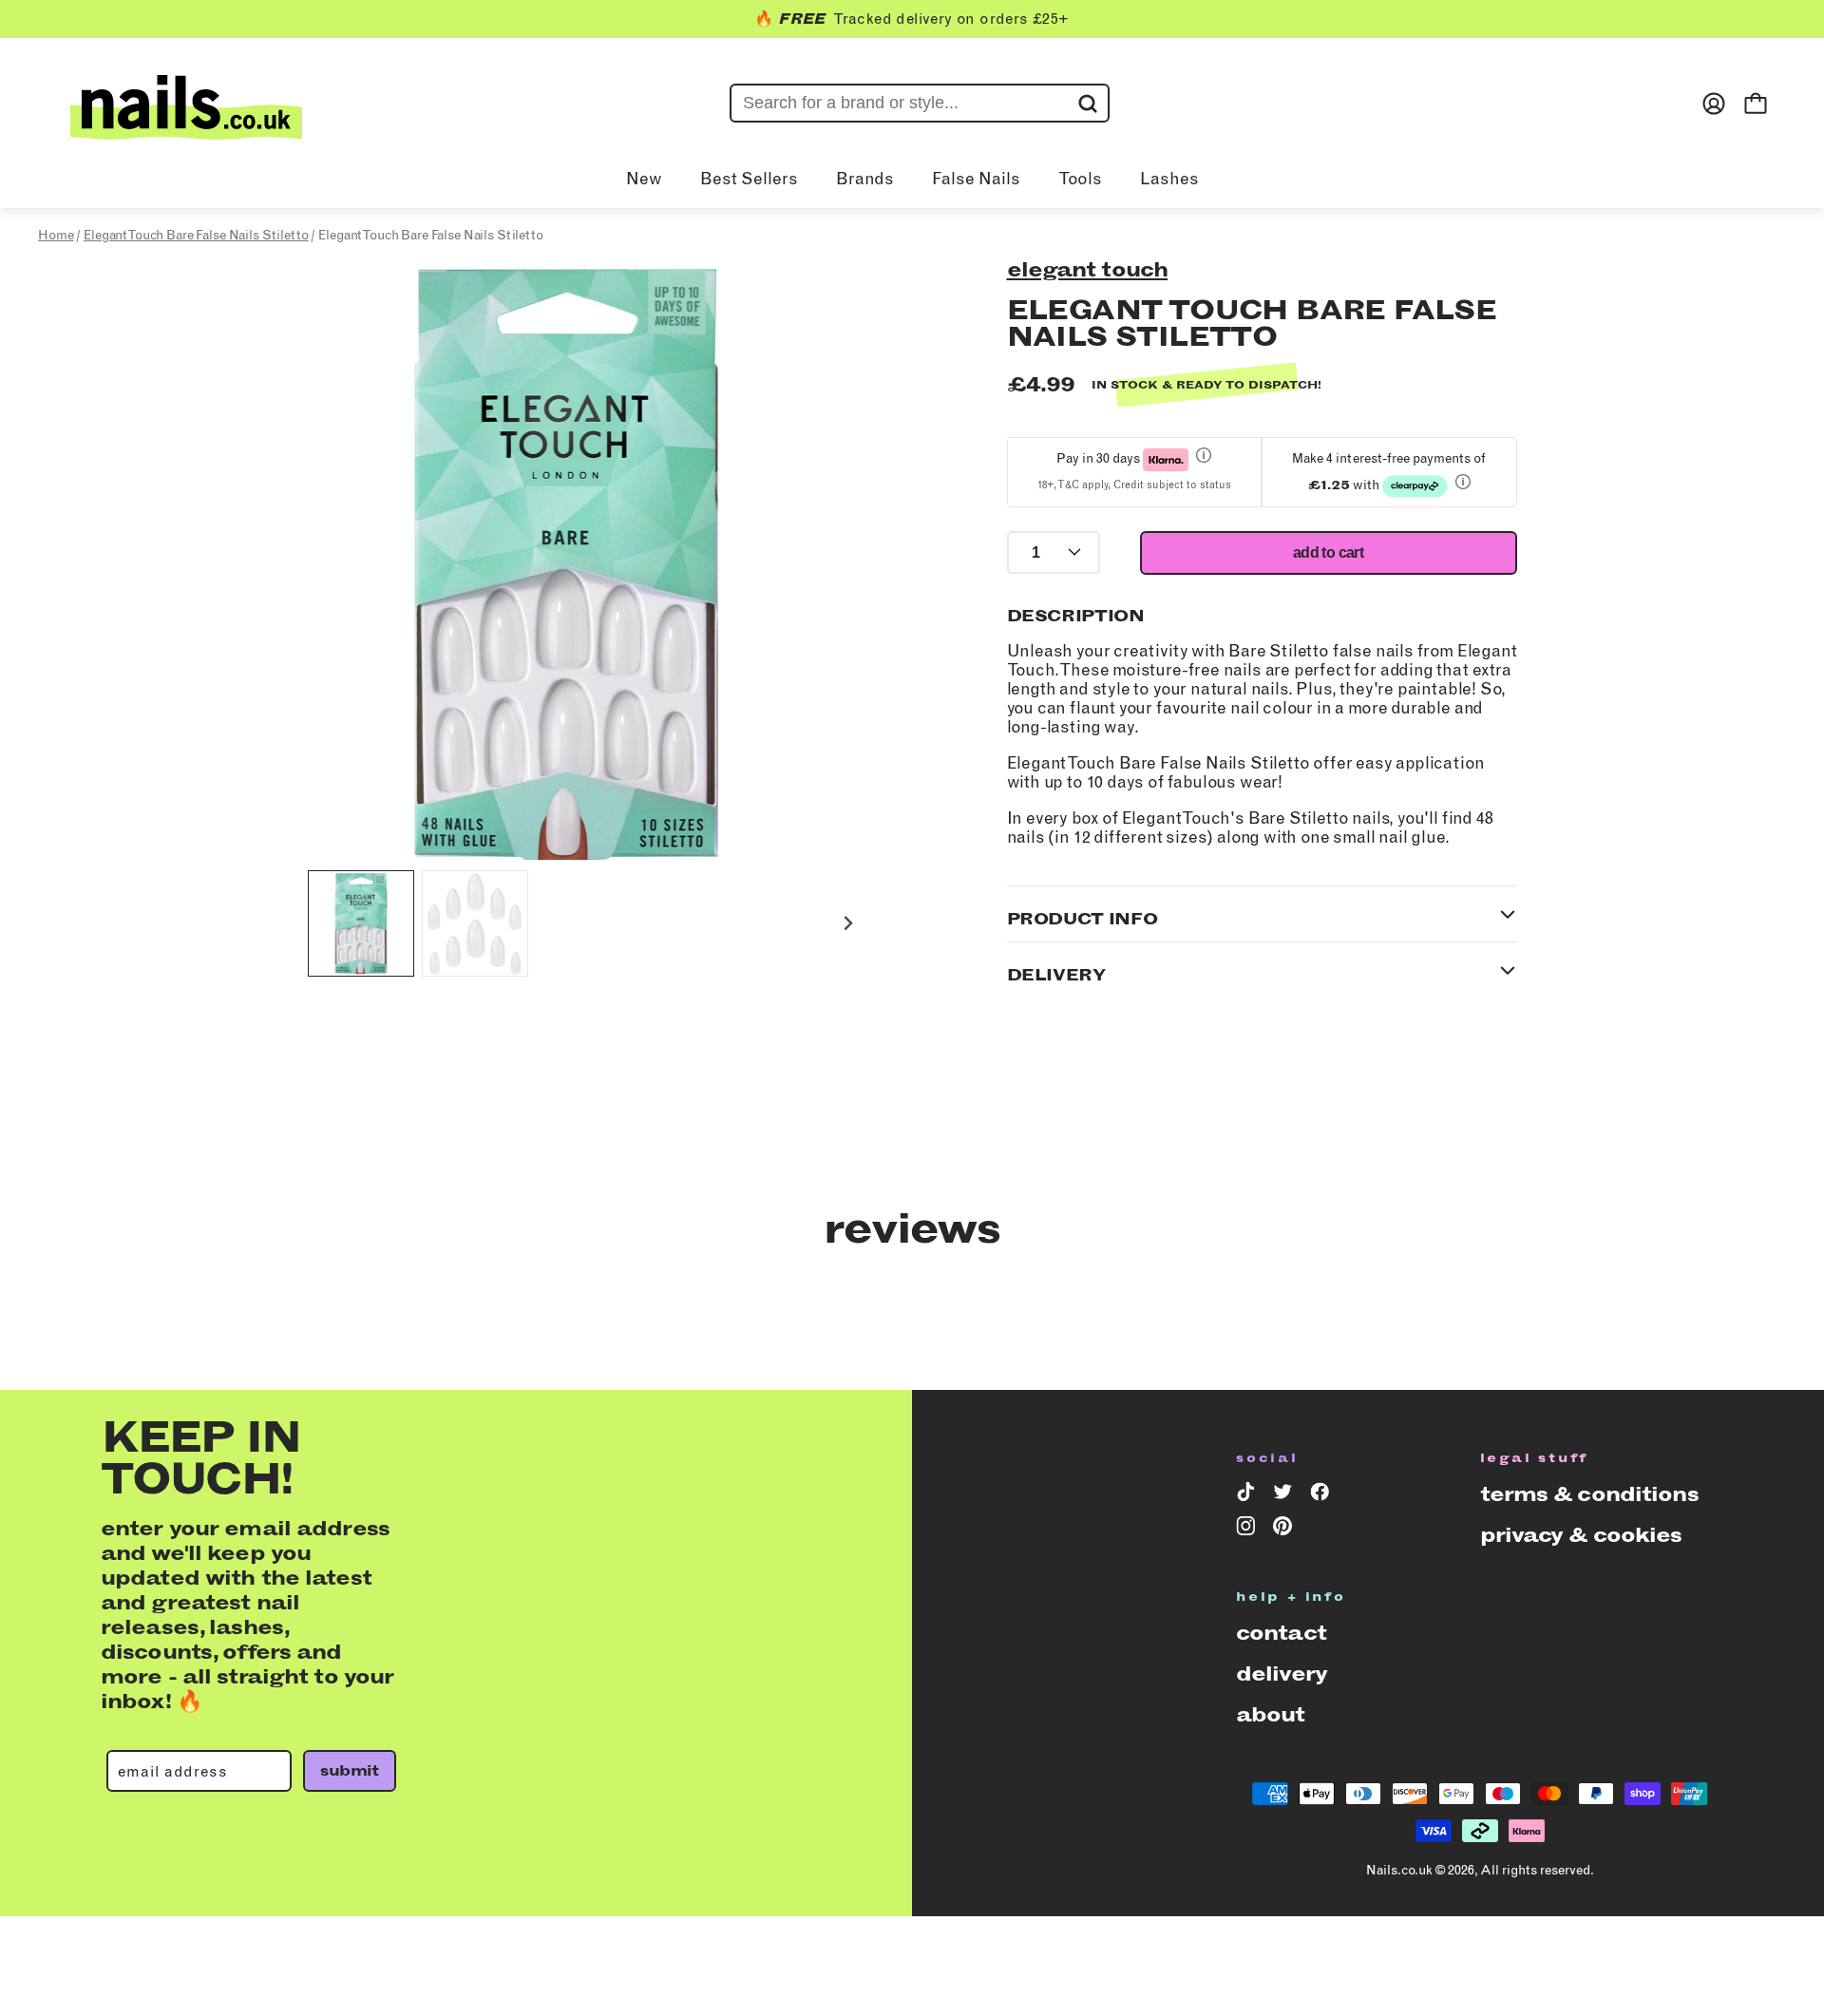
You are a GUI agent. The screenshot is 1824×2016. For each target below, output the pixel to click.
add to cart (1328, 552)
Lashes (1169, 179)
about (1271, 1714)
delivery (1282, 1674)
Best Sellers (749, 179)
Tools (1080, 179)
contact (1281, 1633)
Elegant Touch (1088, 269)
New (644, 179)
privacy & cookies (1581, 1535)
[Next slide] (848, 924)
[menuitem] (361, 923)
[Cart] (1756, 104)
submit (349, 1770)
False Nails (976, 179)
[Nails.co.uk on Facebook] (1323, 1495)
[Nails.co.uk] (186, 104)
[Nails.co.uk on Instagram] (1249, 1530)
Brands (865, 179)
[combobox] (920, 103)
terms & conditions (1589, 1494)
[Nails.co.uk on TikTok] (1249, 1495)
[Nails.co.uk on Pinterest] (1286, 1530)
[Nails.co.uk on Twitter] (1286, 1495)
